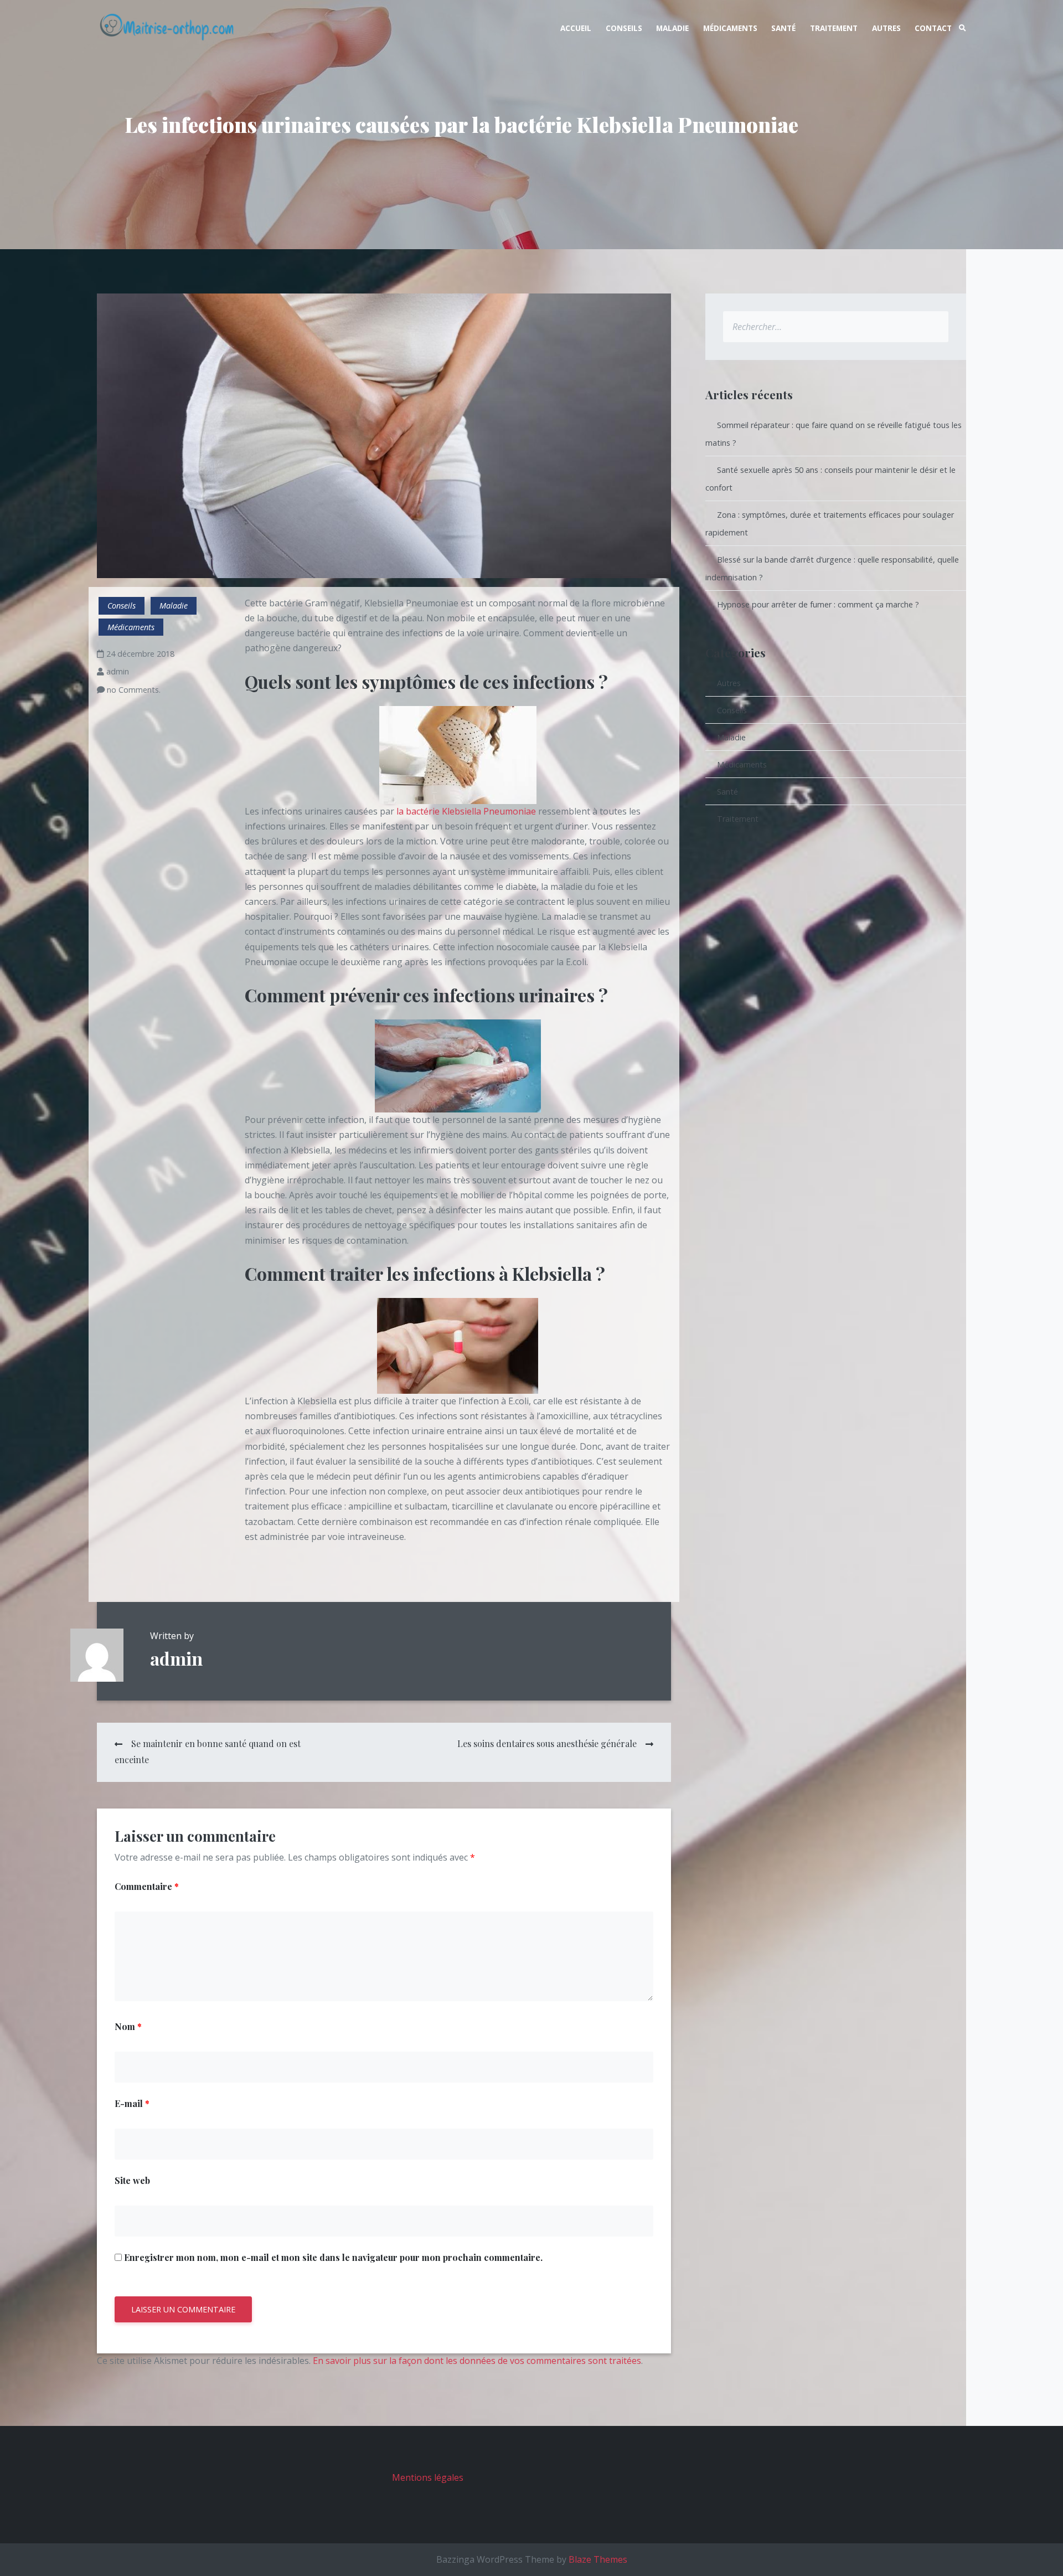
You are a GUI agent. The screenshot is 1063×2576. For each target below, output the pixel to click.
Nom (128, 2026)
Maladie (672, 28)
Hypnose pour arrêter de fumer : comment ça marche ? (818, 604)
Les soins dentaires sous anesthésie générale (547, 1743)
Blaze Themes (598, 2559)
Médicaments (730, 28)
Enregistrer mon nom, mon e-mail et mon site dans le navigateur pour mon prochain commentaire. (333, 2257)
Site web (132, 2180)
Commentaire (147, 1886)
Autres (886, 28)
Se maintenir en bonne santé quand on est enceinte (208, 1751)
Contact (933, 28)
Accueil (576, 28)
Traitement (834, 28)
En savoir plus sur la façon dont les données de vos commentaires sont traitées (477, 2361)
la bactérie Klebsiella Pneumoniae (466, 811)
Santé (783, 28)
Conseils (624, 28)
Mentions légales (428, 2477)
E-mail (132, 2103)
